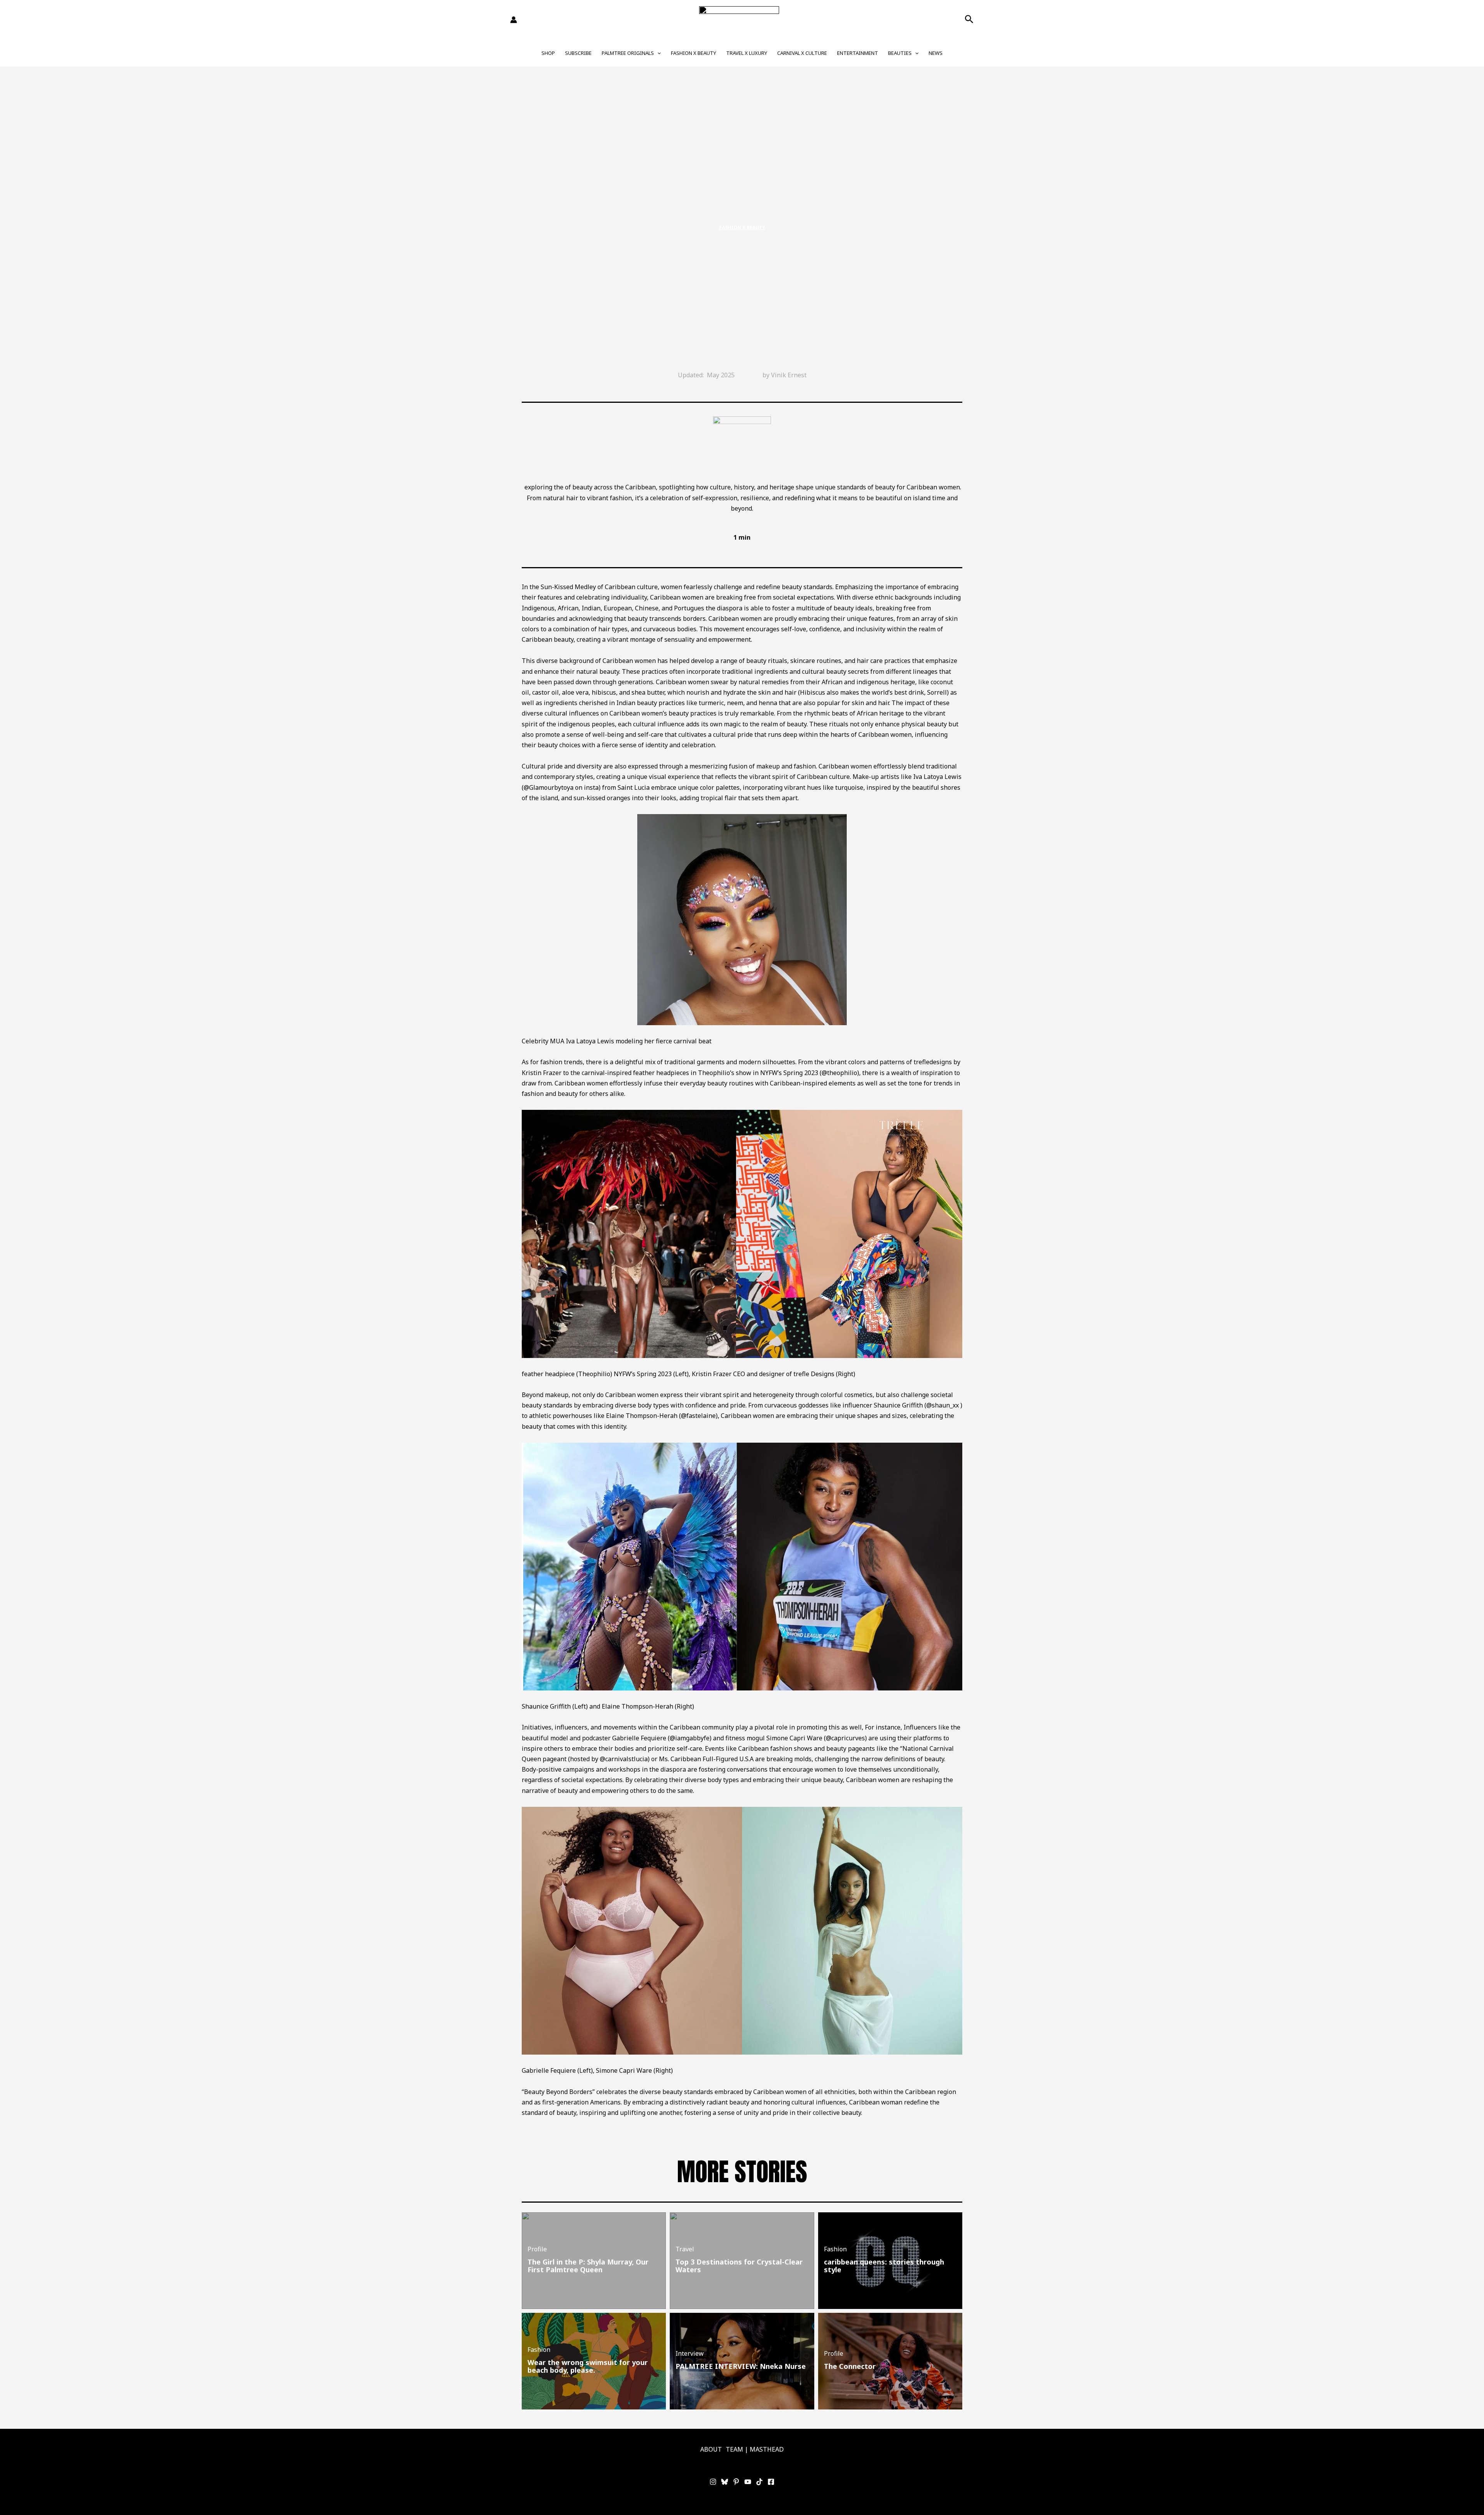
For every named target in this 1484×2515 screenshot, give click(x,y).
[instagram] (713, 2482)
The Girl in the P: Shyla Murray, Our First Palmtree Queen (588, 2266)
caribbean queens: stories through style (884, 2266)
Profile (537, 2249)
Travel (685, 2249)
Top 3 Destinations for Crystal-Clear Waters (739, 2266)
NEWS (936, 53)
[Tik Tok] (759, 2482)
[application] (657, 53)
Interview (690, 2353)
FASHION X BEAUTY (693, 53)
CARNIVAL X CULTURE (802, 53)
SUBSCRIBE (578, 53)
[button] (969, 20)
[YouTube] (748, 2482)
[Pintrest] (736, 2482)
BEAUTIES (900, 53)
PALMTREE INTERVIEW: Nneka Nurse (741, 2366)
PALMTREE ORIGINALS (628, 53)
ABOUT (711, 2449)
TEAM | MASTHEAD (755, 2449)
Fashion (835, 2249)
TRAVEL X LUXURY (747, 53)
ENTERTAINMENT (858, 53)
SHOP (548, 53)
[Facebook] (771, 2482)
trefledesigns (933, 1062)
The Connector (850, 2366)
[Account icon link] (514, 20)
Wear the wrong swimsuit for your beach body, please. (588, 2366)
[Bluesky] (725, 2482)
